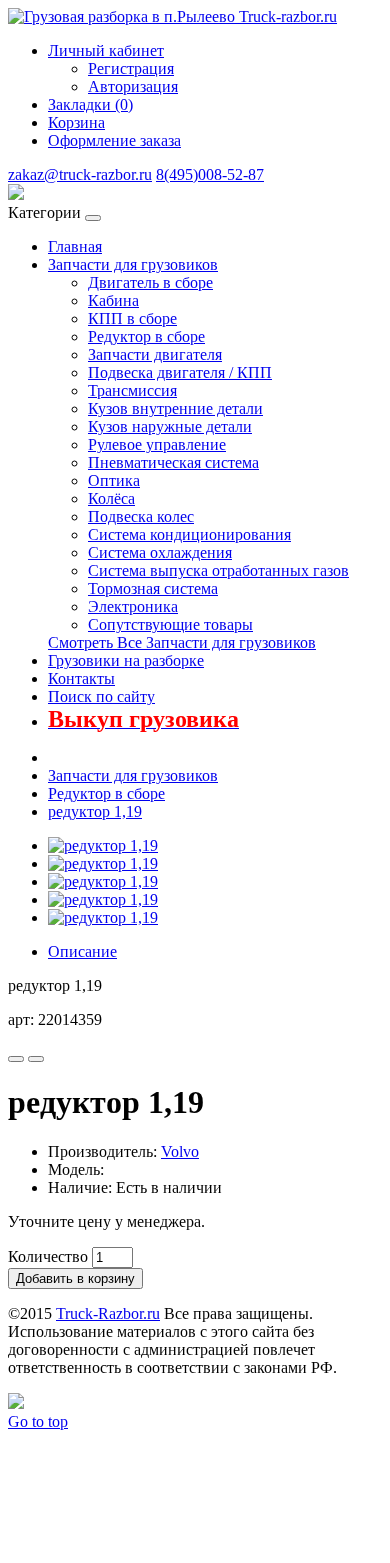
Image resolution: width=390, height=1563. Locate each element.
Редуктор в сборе (146, 336)
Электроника (133, 606)
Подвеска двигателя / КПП (180, 372)
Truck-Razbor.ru (108, 1313)
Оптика (114, 480)
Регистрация (131, 68)
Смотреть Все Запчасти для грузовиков (182, 642)
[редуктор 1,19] (103, 845)
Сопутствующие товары (170, 624)
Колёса (111, 498)
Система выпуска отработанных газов (218, 570)
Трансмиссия (132, 390)
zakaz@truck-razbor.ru (80, 174)
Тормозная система (153, 588)
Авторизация (133, 86)
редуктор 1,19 (95, 811)
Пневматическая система (173, 462)
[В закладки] (16, 1059)
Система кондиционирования (189, 534)
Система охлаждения (160, 552)
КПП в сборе (132, 318)
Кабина (113, 300)
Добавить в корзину (75, 1278)
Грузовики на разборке (126, 660)
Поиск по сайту (101, 696)
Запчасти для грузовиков (133, 264)
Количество (48, 1256)
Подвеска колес (141, 516)
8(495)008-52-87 (210, 174)
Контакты (81, 678)
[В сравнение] (36, 1059)
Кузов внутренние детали (175, 408)
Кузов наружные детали (170, 426)
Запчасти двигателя (155, 354)
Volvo (180, 1151)
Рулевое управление (157, 444)
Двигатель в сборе (150, 282)
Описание (82, 951)
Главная (75, 246)
